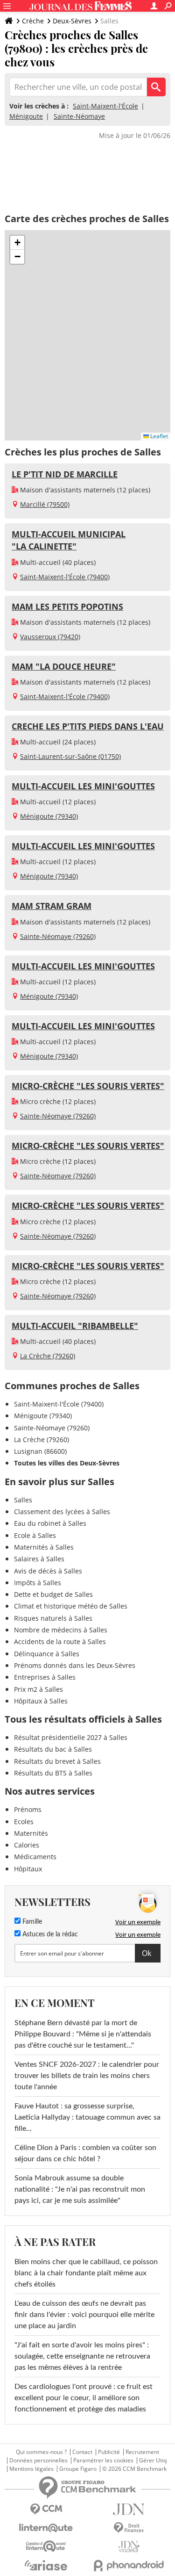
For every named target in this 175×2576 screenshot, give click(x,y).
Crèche (33, 21)
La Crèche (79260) (48, 1356)
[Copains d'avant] (46, 2546)
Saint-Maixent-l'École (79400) (65, 577)
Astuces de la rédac (49, 1934)
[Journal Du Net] (129, 2509)
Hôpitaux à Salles (41, 1701)
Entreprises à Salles (45, 1677)
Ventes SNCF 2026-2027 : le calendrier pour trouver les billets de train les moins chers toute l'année (87, 2076)
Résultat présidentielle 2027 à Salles (71, 1737)
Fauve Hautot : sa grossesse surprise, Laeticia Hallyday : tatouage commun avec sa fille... (87, 2117)
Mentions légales (31, 2469)
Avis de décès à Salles (48, 1571)
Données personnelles (38, 2461)
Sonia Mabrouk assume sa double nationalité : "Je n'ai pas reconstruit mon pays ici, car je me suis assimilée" (80, 2189)
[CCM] (46, 2509)
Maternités (31, 1833)
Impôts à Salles (38, 1583)
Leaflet (158, 436)
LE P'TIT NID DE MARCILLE (65, 474)
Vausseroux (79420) (50, 637)
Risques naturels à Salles (53, 1618)
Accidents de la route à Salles (60, 1642)
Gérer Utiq (153, 2461)
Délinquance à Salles (47, 1654)
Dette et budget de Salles (53, 1594)
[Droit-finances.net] (129, 2528)
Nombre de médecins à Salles (61, 1630)
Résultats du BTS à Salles (53, 1773)
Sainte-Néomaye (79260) (58, 936)
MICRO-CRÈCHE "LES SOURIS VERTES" (88, 1086)
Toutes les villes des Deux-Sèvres (67, 1463)
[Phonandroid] (129, 2565)
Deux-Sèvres (72, 21)
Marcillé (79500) (45, 504)
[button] (17, 243)
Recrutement (142, 2452)
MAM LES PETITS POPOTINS (67, 606)
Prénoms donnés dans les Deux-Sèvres (75, 1665)
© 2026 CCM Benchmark (134, 2469)
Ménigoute (26, 116)
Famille (31, 1922)
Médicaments (35, 1857)
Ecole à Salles (35, 1535)
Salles (23, 1500)
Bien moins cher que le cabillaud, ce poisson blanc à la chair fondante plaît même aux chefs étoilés (86, 2273)
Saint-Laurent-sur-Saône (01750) (70, 756)
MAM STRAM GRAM (52, 906)
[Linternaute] (46, 2528)
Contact (82, 2452)
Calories (27, 1845)
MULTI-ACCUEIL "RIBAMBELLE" (75, 1326)
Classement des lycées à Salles (62, 1512)
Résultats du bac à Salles (53, 1749)
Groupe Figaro (78, 2469)
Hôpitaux (28, 1869)
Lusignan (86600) (40, 1451)
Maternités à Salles (44, 1547)
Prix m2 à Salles (38, 1689)
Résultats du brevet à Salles (57, 1761)
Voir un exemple (138, 1922)
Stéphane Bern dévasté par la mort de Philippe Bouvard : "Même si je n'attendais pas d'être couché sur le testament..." (83, 2034)
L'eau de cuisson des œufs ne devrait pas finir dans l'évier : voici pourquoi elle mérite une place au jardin (84, 2315)
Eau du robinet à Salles (50, 1523)
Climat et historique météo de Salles (71, 1606)
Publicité (109, 2452)
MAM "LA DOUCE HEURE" (64, 666)
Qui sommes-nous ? (41, 2452)
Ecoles (24, 1822)
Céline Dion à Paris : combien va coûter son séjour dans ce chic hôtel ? (85, 2153)
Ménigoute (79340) (49, 816)
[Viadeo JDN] (129, 2547)
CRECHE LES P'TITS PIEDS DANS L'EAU (88, 726)
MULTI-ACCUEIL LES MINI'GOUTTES (83, 786)
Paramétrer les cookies (103, 2461)
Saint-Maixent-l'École (105, 106)
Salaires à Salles (39, 1559)
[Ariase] (46, 2565)
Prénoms (28, 1809)
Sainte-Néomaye (79, 116)
